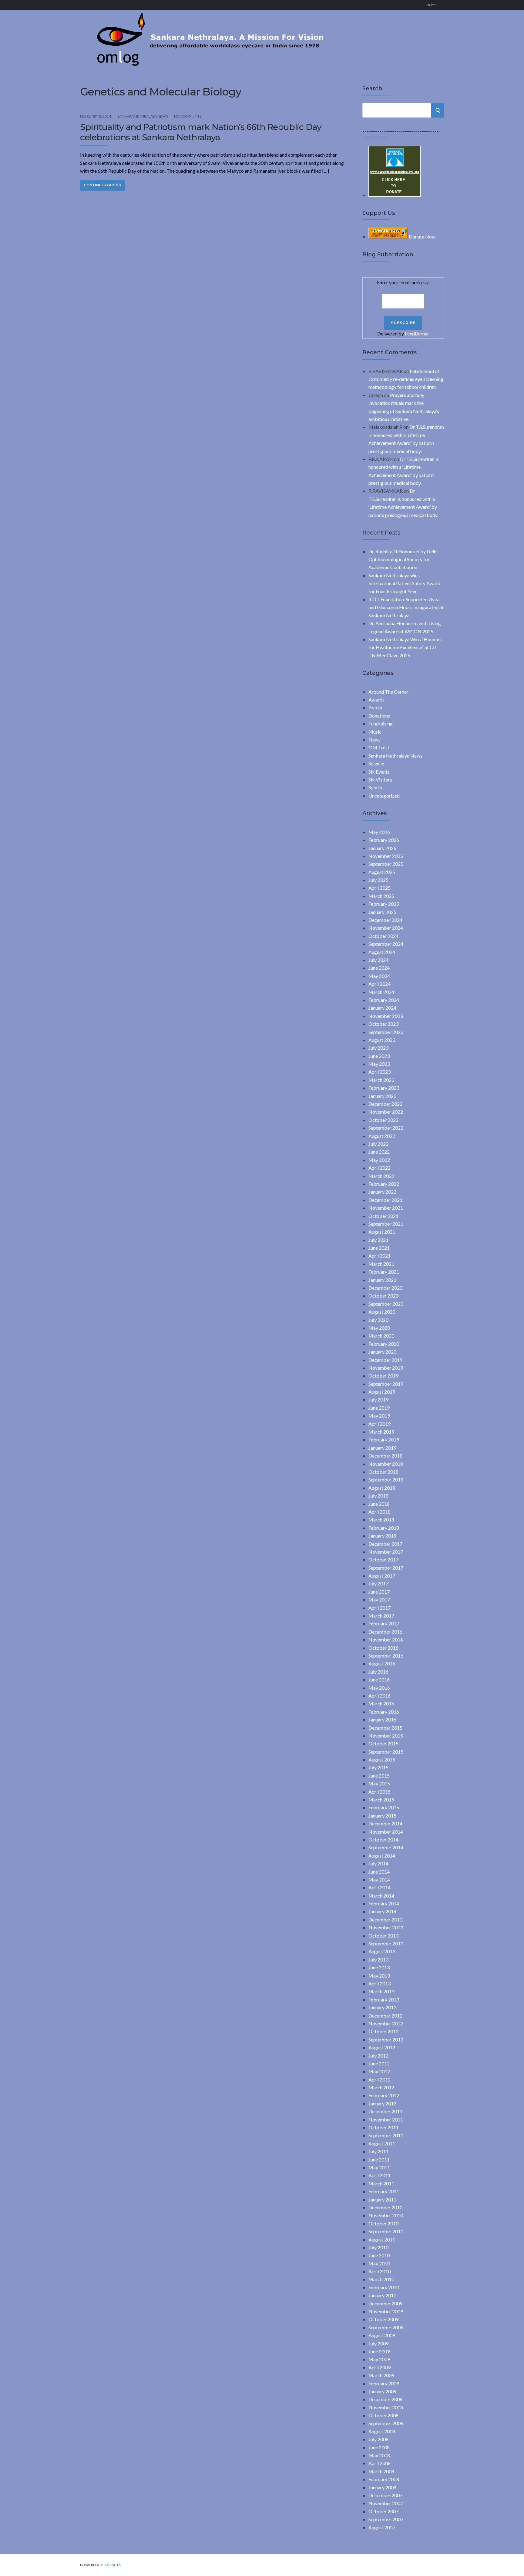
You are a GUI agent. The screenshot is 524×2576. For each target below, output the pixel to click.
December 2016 (385, 1632)
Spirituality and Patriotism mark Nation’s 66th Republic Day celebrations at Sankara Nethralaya (201, 132)
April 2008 (380, 2463)
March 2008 (381, 2471)
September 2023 (386, 1032)
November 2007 (386, 2503)
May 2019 (379, 1416)
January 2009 (382, 2391)
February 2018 (384, 1528)
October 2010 (383, 2223)
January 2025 (382, 912)
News (375, 740)
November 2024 (386, 928)
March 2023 (381, 1080)
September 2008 (386, 2423)
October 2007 (383, 2511)
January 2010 (382, 2295)
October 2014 (383, 1840)
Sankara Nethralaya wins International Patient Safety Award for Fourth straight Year (404, 583)
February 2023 (384, 1088)
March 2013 (381, 1991)
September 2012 (386, 2039)
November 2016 (386, 1640)
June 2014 (379, 1872)
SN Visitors (380, 780)
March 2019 (381, 1432)
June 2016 (379, 1680)
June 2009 (379, 2351)
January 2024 (382, 1008)
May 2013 (379, 1976)
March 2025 (381, 896)
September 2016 (386, 1656)
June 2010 (379, 2255)
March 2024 (381, 992)
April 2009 (380, 2367)
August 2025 (382, 872)
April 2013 (380, 1983)
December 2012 (385, 2016)
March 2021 (381, 1264)
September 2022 (386, 1128)
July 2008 (378, 2439)
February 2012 (384, 2095)
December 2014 (385, 1823)
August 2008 (382, 2431)
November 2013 (386, 1927)
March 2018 (381, 1520)
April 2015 (380, 1792)
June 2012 (379, 2063)
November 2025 (386, 856)
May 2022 (379, 1160)
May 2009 (379, 2359)
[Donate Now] (395, 195)
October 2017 (383, 1560)
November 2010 (386, 2215)
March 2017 (381, 1616)
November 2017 (386, 1552)
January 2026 (382, 848)
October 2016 (383, 1648)
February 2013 (384, 1999)
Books (375, 707)
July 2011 (378, 2151)
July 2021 (378, 1240)
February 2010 (384, 2287)
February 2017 (384, 1623)
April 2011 (380, 2175)
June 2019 (379, 1408)
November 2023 (386, 1016)
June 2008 (379, 2447)
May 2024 (379, 976)
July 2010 (378, 2247)
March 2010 (381, 2279)
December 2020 (385, 1288)
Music (375, 732)
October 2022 (383, 1120)
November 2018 (386, 1464)
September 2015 (386, 1752)
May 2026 (379, 832)
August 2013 (382, 1951)
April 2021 (380, 1256)
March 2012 (381, 2087)
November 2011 (386, 2119)
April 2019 (380, 1424)
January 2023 (382, 1096)
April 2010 (380, 2271)
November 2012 (386, 2023)
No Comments (188, 116)
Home (431, 5)
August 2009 (382, 2335)
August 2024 (382, 952)
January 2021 (382, 1280)
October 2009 (383, 2319)
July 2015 (378, 1767)
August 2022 (382, 1136)
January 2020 (382, 1352)
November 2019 (386, 1368)
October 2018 (383, 1472)
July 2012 (378, 2056)
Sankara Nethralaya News (143, 116)
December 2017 (385, 1544)
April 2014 (380, 1887)
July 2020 (378, 1320)
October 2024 (383, 936)
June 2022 (379, 1152)
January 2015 (382, 1816)
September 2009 (386, 2327)
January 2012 (382, 2103)
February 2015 (384, 1807)
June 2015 (379, 1776)
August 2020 (382, 1312)
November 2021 (386, 1208)
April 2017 (380, 1608)
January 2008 (382, 2487)
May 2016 (379, 1688)
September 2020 (386, 1304)
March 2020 (381, 1336)
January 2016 (382, 1720)
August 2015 (382, 1760)
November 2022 (386, 1112)
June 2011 (379, 2159)
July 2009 (378, 2343)
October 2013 (383, 1936)
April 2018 (380, 1512)
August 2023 (382, 1040)
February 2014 (384, 1903)
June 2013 (379, 1967)
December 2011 (385, 2111)
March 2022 (381, 1176)
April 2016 (380, 1696)
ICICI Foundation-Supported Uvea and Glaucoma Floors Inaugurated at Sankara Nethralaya (406, 607)
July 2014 (378, 1863)
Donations (379, 716)
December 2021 (385, 1200)
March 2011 (381, 2183)
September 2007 (386, 2519)
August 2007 (382, 2527)
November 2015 (386, 1736)
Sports (375, 787)
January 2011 (382, 2199)
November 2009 (386, 2311)
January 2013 (382, 2007)
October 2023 (383, 1024)
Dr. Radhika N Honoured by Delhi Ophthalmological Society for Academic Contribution (403, 559)
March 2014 (381, 1896)
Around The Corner (388, 692)
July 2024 (378, 960)
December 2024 (385, 920)
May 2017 (379, 1600)
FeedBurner (417, 333)
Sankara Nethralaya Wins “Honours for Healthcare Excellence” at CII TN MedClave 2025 (405, 647)
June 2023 (379, 1056)
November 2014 (386, 1832)
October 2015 (383, 1743)
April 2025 (380, 888)
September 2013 (386, 1943)
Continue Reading (102, 185)
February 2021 (384, 1272)
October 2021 (383, 1216)
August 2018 (382, 1488)
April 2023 (380, 1072)
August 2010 (382, 2239)
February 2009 (384, 2383)
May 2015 (379, 1783)
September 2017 (386, 1568)
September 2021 (386, 1224)
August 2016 (382, 1663)
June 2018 (379, 1504)
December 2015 (385, 1728)
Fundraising (381, 723)
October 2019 (383, 1376)
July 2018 (378, 1496)
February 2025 (384, 904)
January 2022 (382, 1192)
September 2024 (386, 944)
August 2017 (382, 1576)
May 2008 (379, 2455)
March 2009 (381, 2375)
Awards (376, 700)
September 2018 (386, 1480)
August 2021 (382, 1232)
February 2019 (384, 1440)
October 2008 (383, 2415)
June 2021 (379, 1248)
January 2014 (382, 1911)
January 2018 (382, 1536)
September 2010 (386, 2231)
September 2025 (386, 864)
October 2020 (383, 1296)
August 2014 (382, 1856)
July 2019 (378, 1400)
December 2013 (385, 1920)
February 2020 (384, 1344)
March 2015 (381, 1800)
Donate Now (422, 237)
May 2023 (379, 1064)
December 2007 (385, 2495)
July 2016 (378, 1672)
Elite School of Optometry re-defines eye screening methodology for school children (406, 379)
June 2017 (379, 1592)
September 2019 (386, 1384)
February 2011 (384, 2191)
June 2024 (379, 968)
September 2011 (386, 2135)
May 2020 (379, 1328)
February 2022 (384, 1184)
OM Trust (379, 747)
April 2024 (380, 984)
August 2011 (382, 2143)
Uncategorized (384, 796)
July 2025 (378, 880)
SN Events (379, 772)
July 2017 (378, 1583)
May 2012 (379, 2071)
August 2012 (382, 2047)
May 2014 (379, 1880)
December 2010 (385, 2207)
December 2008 (385, 2399)
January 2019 (382, 1448)
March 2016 (381, 1703)
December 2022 (385, 1104)
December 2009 (385, 2303)
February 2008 (384, 2479)
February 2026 (384, 840)
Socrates (112, 2565)
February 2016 (384, 1712)
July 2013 (378, 1959)
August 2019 (382, 1392)
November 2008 (386, 2407)
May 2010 (379, 2263)
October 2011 (383, 2127)
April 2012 (380, 2079)
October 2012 (383, 2031)
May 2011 (379, 2167)
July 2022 (378, 1144)
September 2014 (386, 1847)
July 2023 (378, 1048)
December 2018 (385, 1456)
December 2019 (385, 1360)
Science (376, 763)
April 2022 (380, 1168)
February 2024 (384, 1000)
